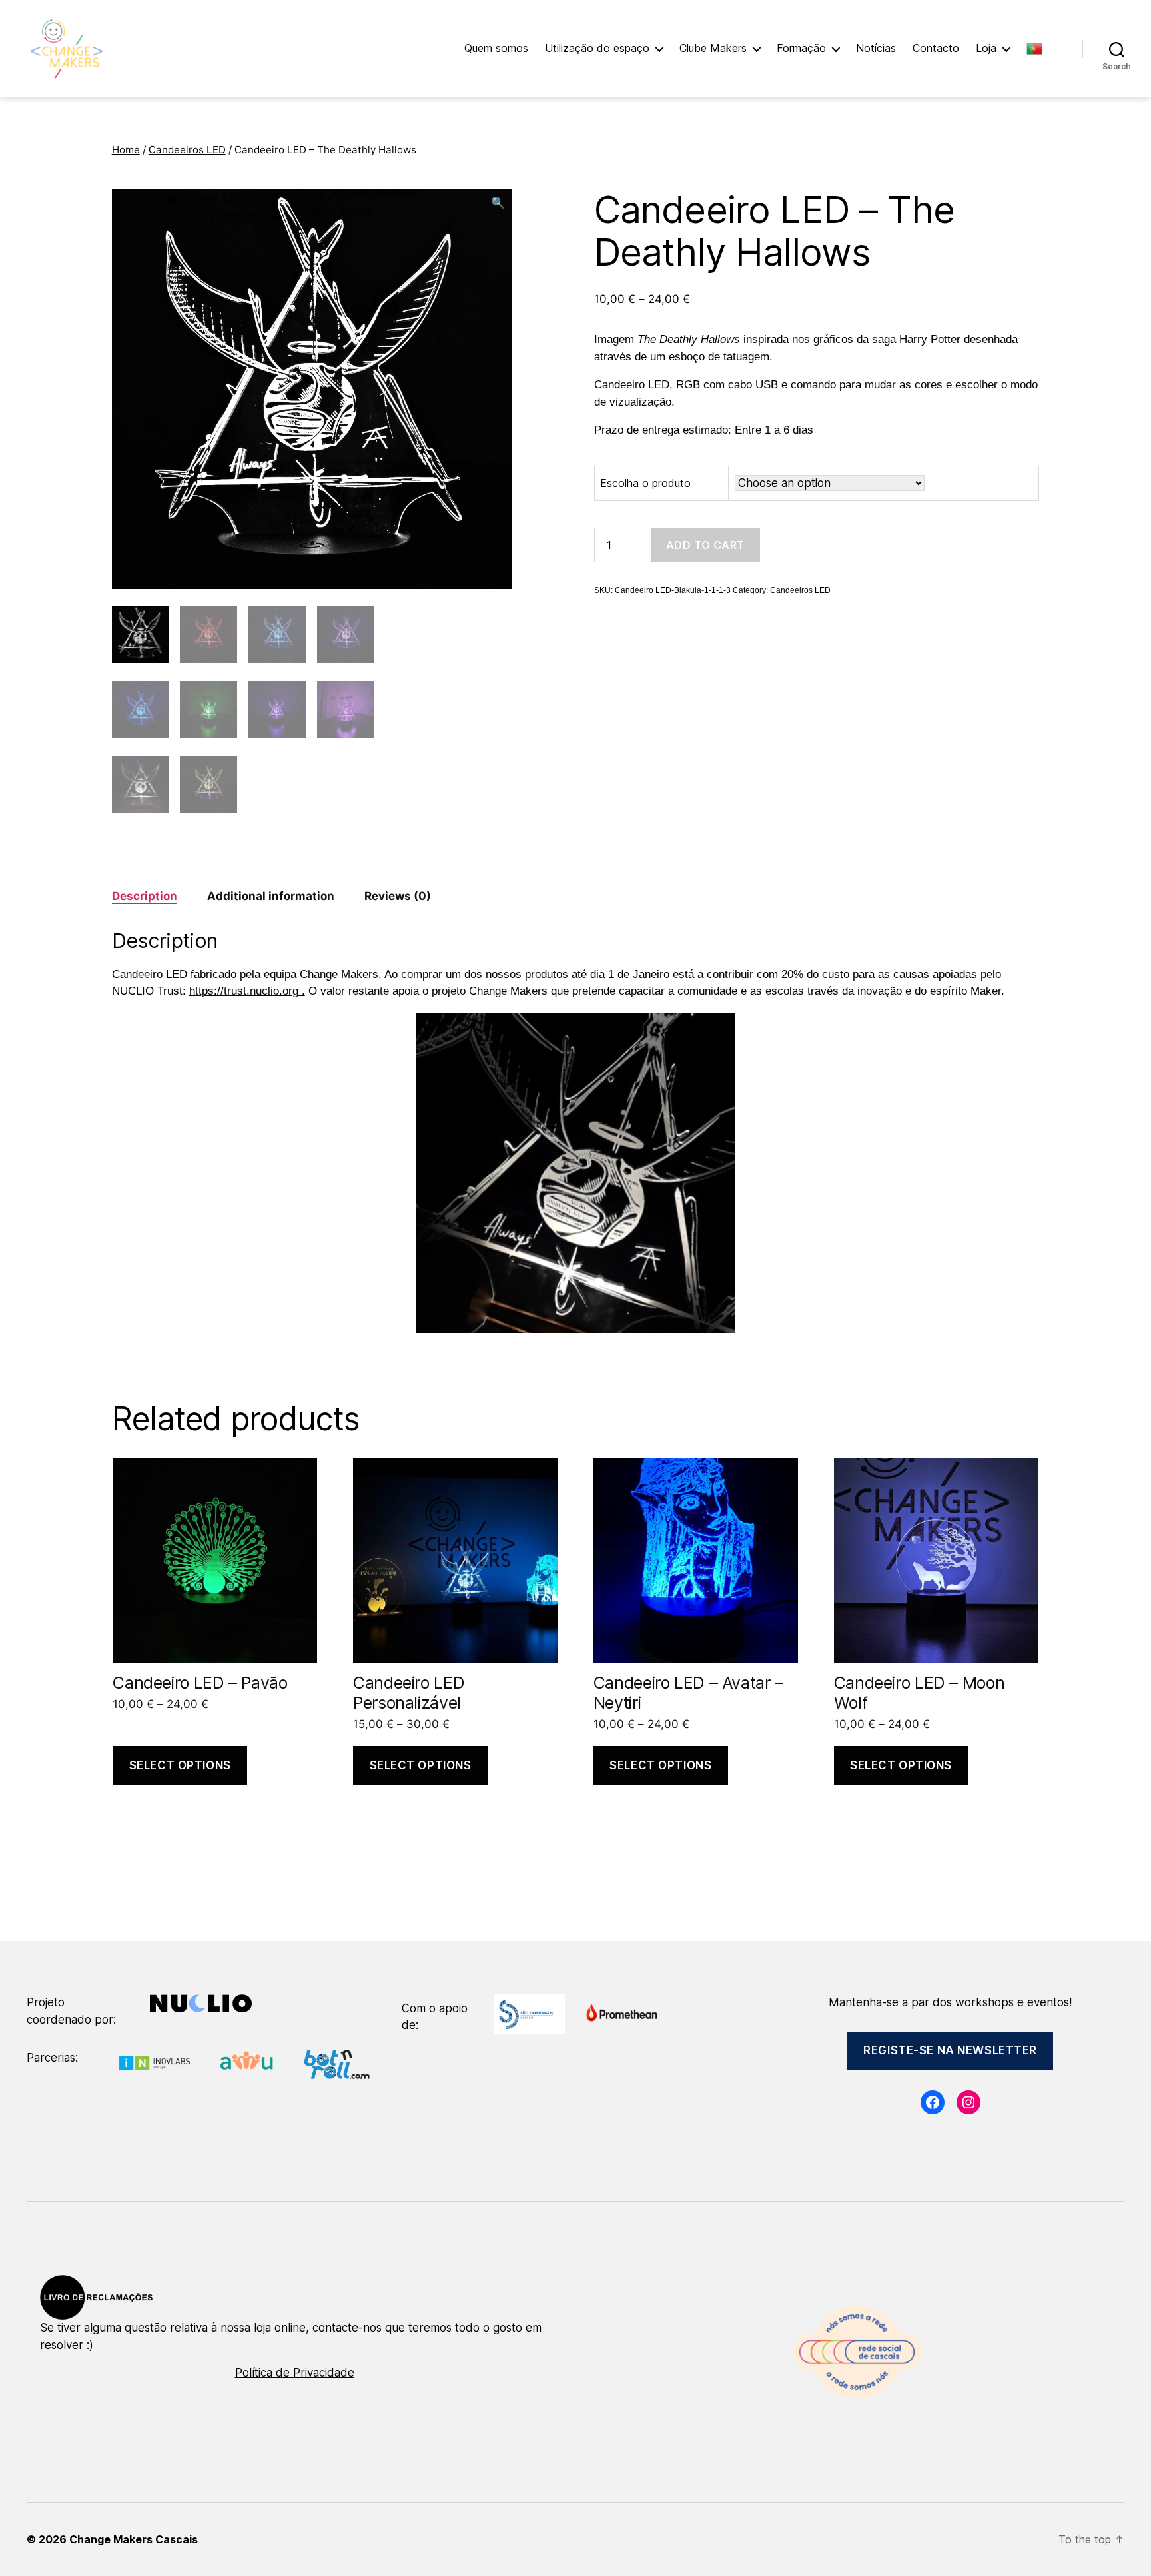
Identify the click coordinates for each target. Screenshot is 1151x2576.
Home (126, 150)
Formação (801, 48)
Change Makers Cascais (134, 2539)
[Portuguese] (1041, 49)
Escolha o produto (645, 483)
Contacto (936, 48)
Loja (986, 48)
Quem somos (496, 48)
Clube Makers (713, 48)
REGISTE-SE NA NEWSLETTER (950, 2050)
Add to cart (705, 545)
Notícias (876, 48)
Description (145, 896)
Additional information (271, 896)
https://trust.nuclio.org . (247, 991)
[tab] (145, 897)
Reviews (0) (398, 896)
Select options (180, 1765)
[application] (575, 1173)
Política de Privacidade (295, 2373)
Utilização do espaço (597, 48)
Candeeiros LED (187, 150)
